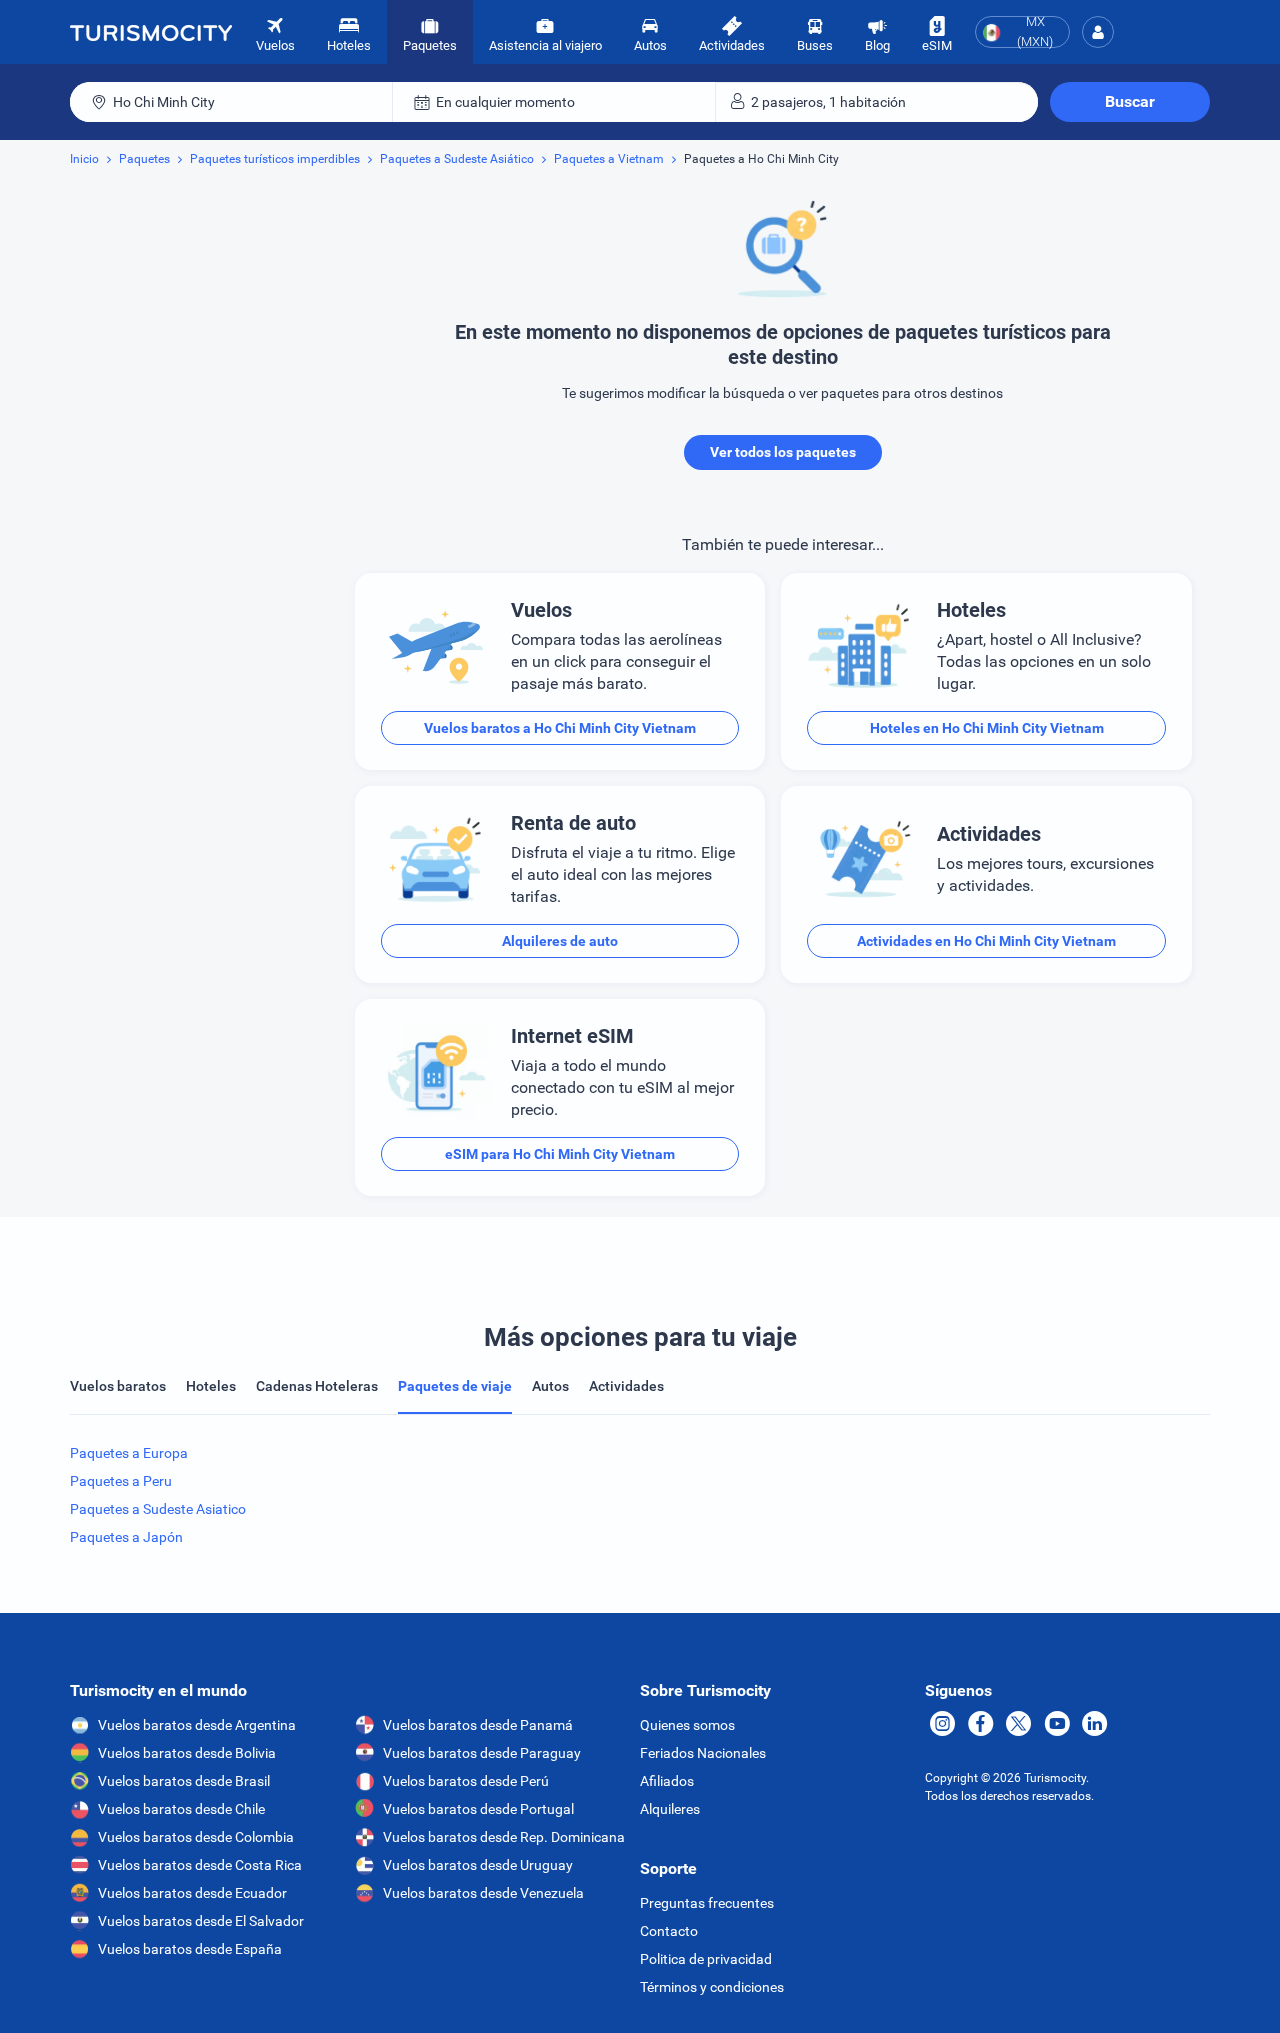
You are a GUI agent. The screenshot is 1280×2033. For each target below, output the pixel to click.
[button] (1098, 32)
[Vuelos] (151, 32)
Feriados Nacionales (703, 1753)
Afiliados (667, 1781)
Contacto (669, 1931)
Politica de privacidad (706, 1959)
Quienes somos (687, 1725)
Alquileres (670, 1809)
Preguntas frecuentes (707, 1903)
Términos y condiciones (712, 1987)
